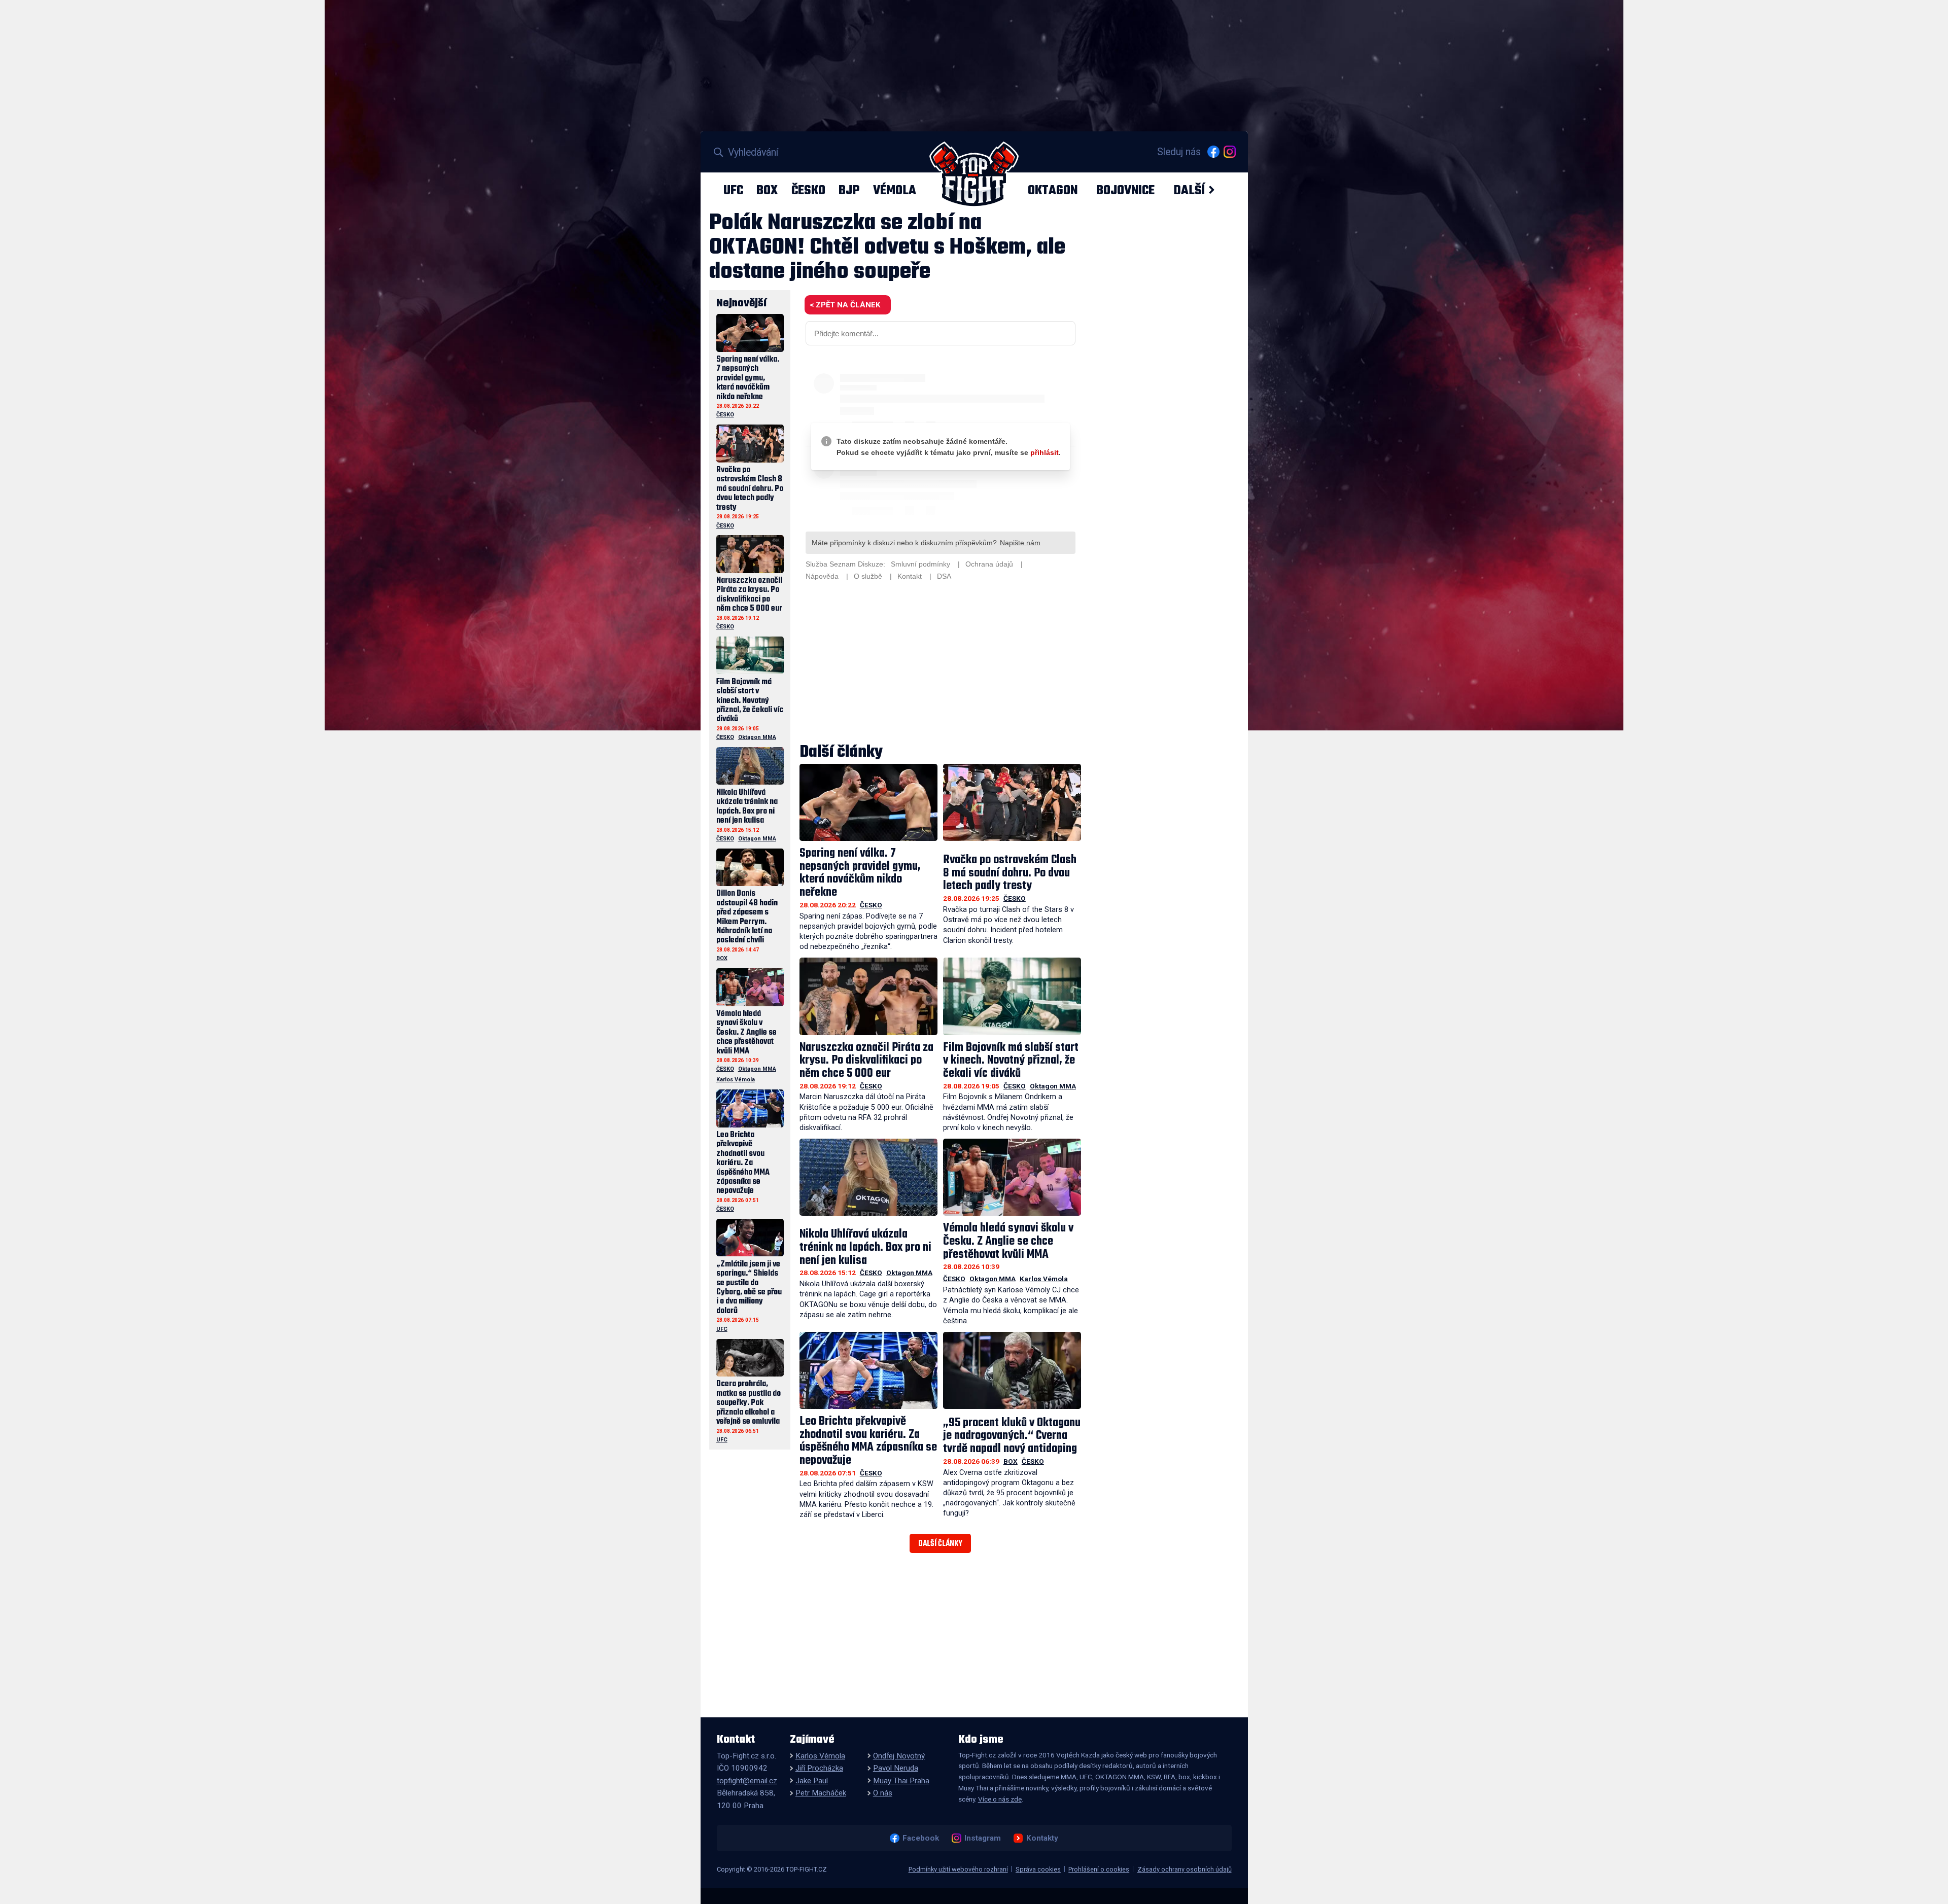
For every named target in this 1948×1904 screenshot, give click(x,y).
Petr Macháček (821, 1793)
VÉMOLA (895, 190)
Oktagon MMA (1053, 1086)
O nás (883, 1793)
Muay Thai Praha (901, 1781)
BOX (767, 190)
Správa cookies (1038, 1869)
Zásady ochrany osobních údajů (1185, 1869)
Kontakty (1042, 1838)
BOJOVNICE (1125, 190)
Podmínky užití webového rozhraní (958, 1869)
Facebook (920, 1838)
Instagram (982, 1838)
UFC (733, 190)
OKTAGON (1053, 190)
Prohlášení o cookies (1099, 1869)
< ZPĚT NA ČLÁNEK (845, 305)
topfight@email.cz (747, 1781)
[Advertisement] (941, 663)
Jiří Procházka (819, 1768)
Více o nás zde (1000, 1799)
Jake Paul (812, 1781)
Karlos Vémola (1044, 1279)
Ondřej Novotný (899, 1756)
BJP (849, 190)
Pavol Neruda (896, 1768)
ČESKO (808, 190)
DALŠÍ (1189, 190)
